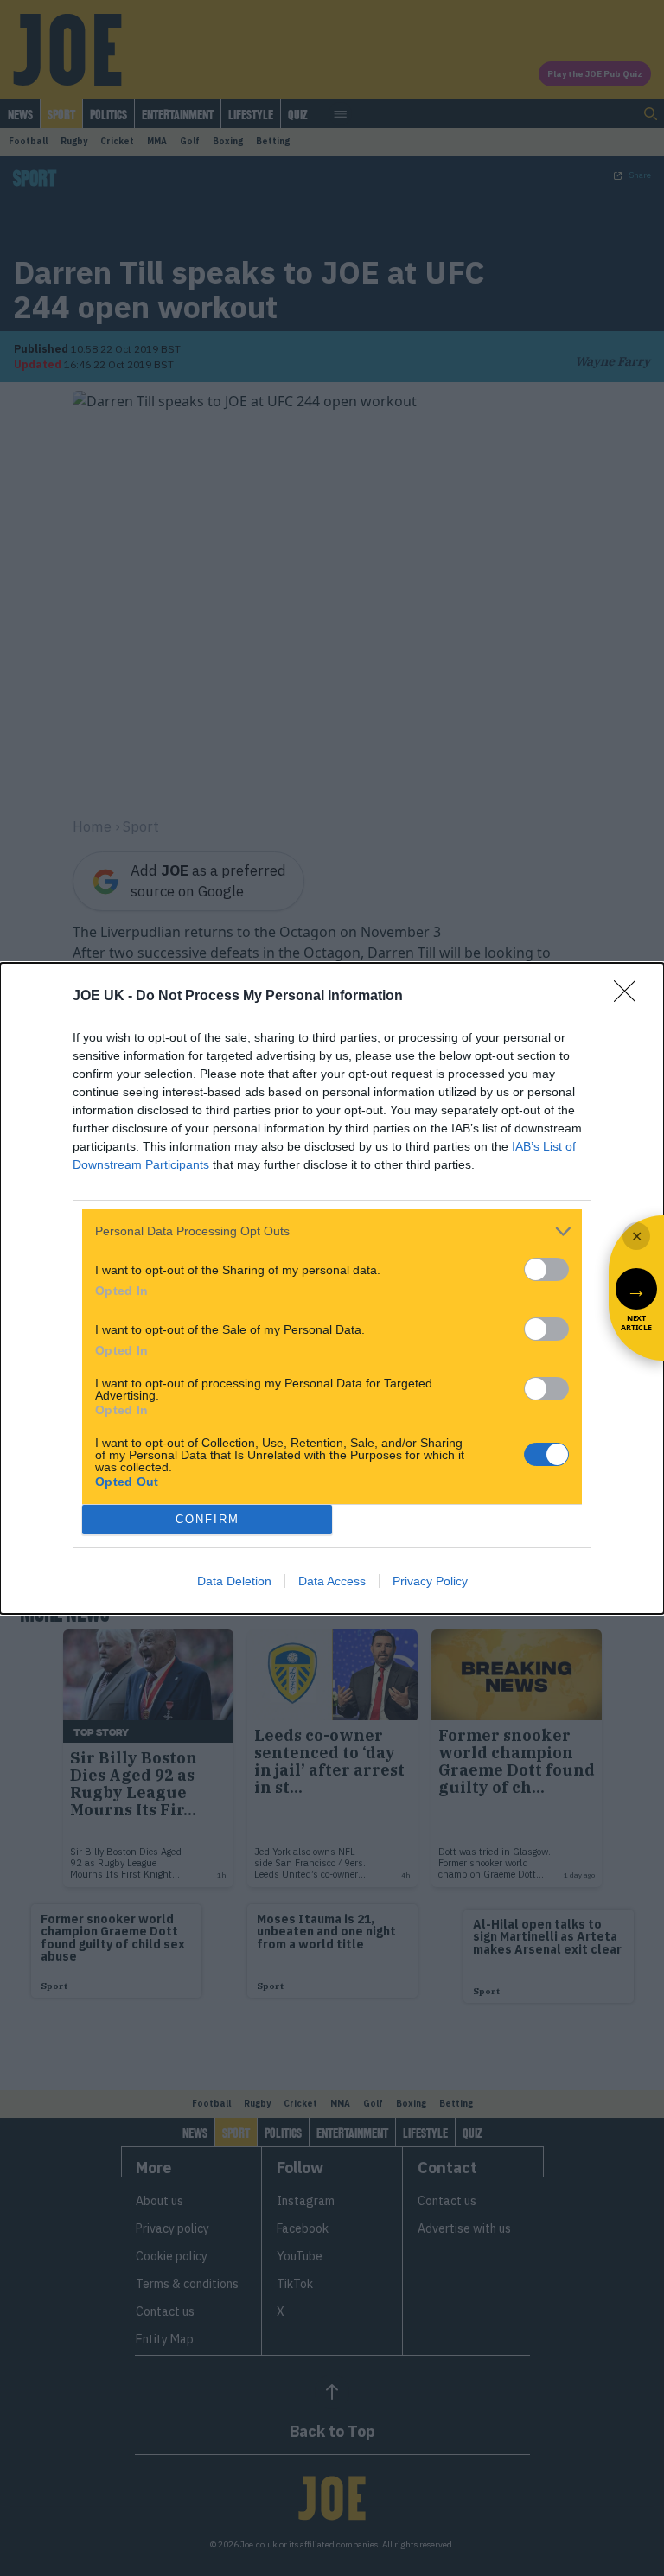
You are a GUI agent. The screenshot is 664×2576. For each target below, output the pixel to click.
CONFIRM (207, 1519)
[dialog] (332, 1288)
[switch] (546, 1269)
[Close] (630, 997)
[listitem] (332, 1231)
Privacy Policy (430, 1581)
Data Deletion (234, 1581)
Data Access (332, 1581)
